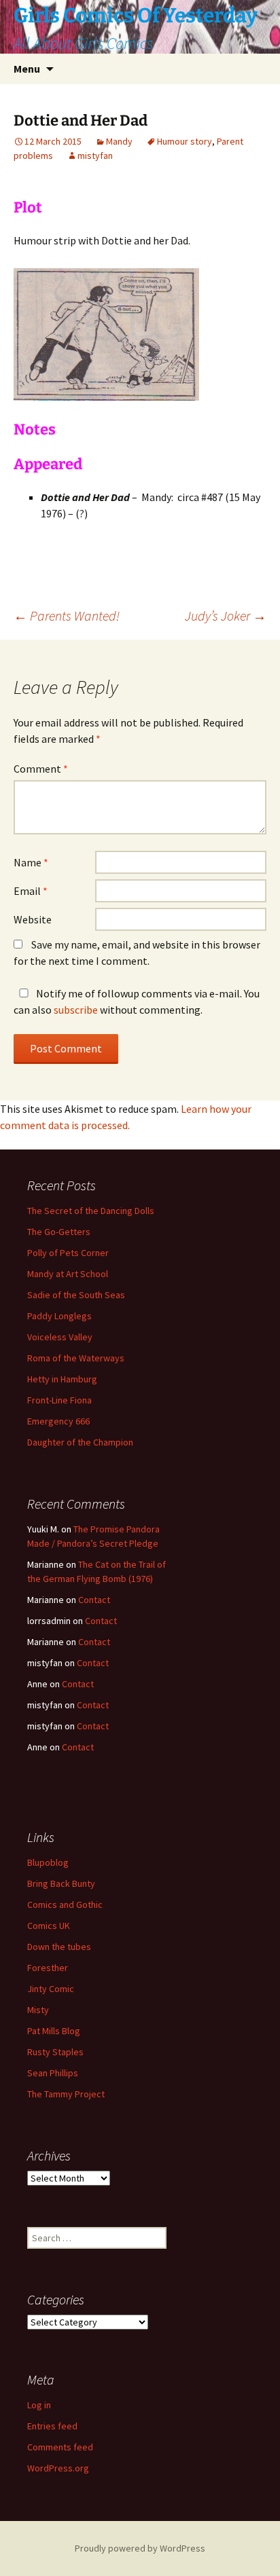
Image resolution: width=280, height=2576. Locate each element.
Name (31, 862)
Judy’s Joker (226, 615)
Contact (94, 1600)
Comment (41, 769)
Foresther (48, 1968)
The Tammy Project (66, 2094)
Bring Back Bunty (61, 1883)
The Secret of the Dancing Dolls (91, 1211)
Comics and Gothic (65, 1905)
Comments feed (60, 2447)
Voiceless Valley (60, 1337)
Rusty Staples (55, 2052)
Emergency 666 (58, 1421)
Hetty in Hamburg (62, 1379)
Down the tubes (59, 1947)
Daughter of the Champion (80, 1442)
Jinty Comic (51, 1989)
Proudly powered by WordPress (140, 2548)
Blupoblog (48, 1862)
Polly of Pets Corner (68, 1253)
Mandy (119, 141)
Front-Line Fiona (59, 1400)
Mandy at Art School (68, 1274)
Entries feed (52, 2426)
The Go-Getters (59, 1232)
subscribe (76, 1010)
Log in (39, 2405)
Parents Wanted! (67, 615)
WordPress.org (58, 2468)
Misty (38, 2010)
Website (33, 919)
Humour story (185, 141)
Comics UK (49, 1926)
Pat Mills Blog (54, 2031)
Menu (27, 69)
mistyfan (95, 155)
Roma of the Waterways (76, 1358)
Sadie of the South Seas (76, 1295)
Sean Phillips (53, 2073)
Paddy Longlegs (59, 1316)
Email (31, 891)
